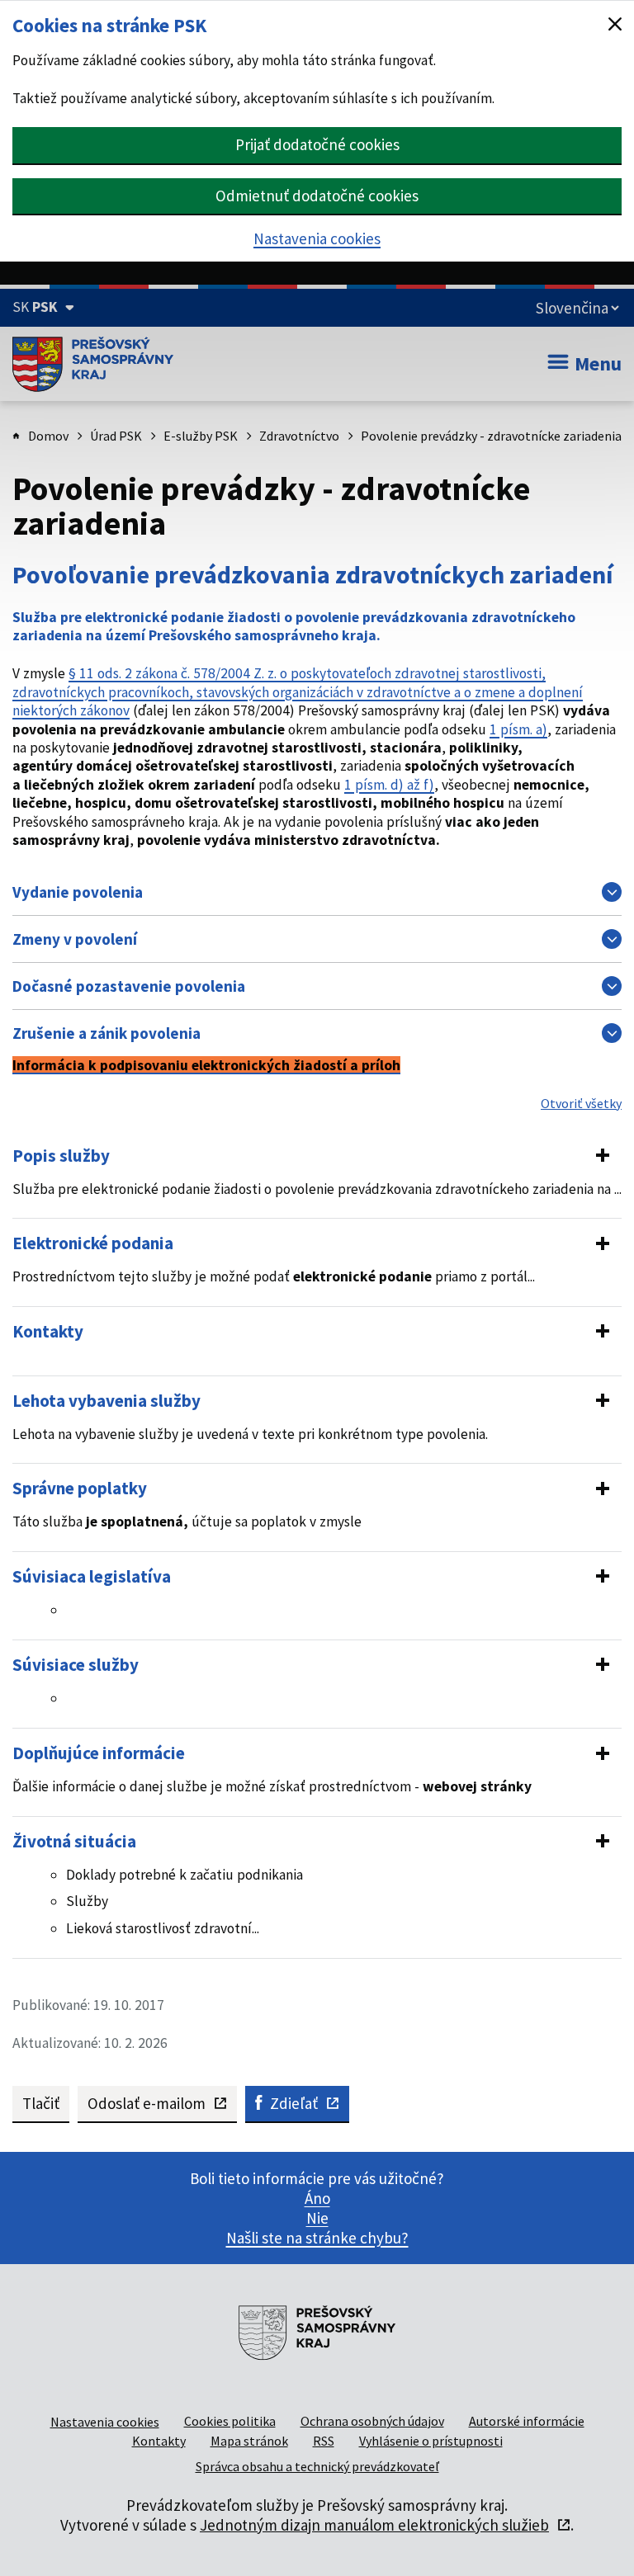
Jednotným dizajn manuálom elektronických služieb (374, 2525)
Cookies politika (230, 2421)
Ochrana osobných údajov (372, 2421)
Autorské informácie (527, 2421)
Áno (317, 2198)
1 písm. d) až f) (389, 785)
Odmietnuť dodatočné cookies (317, 196)
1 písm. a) (518, 729)
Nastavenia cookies (317, 238)
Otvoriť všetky (581, 1103)
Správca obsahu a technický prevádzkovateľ (317, 2466)
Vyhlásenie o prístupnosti (431, 2441)
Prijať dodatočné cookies (317, 144)
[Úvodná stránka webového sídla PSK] (93, 364)
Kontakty (159, 2441)
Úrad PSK (116, 436)
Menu (598, 363)
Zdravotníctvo (299, 436)
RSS (324, 2441)
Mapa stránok (249, 2441)
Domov (48, 436)
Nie (317, 2218)
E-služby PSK (201, 436)
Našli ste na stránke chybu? (317, 2238)
